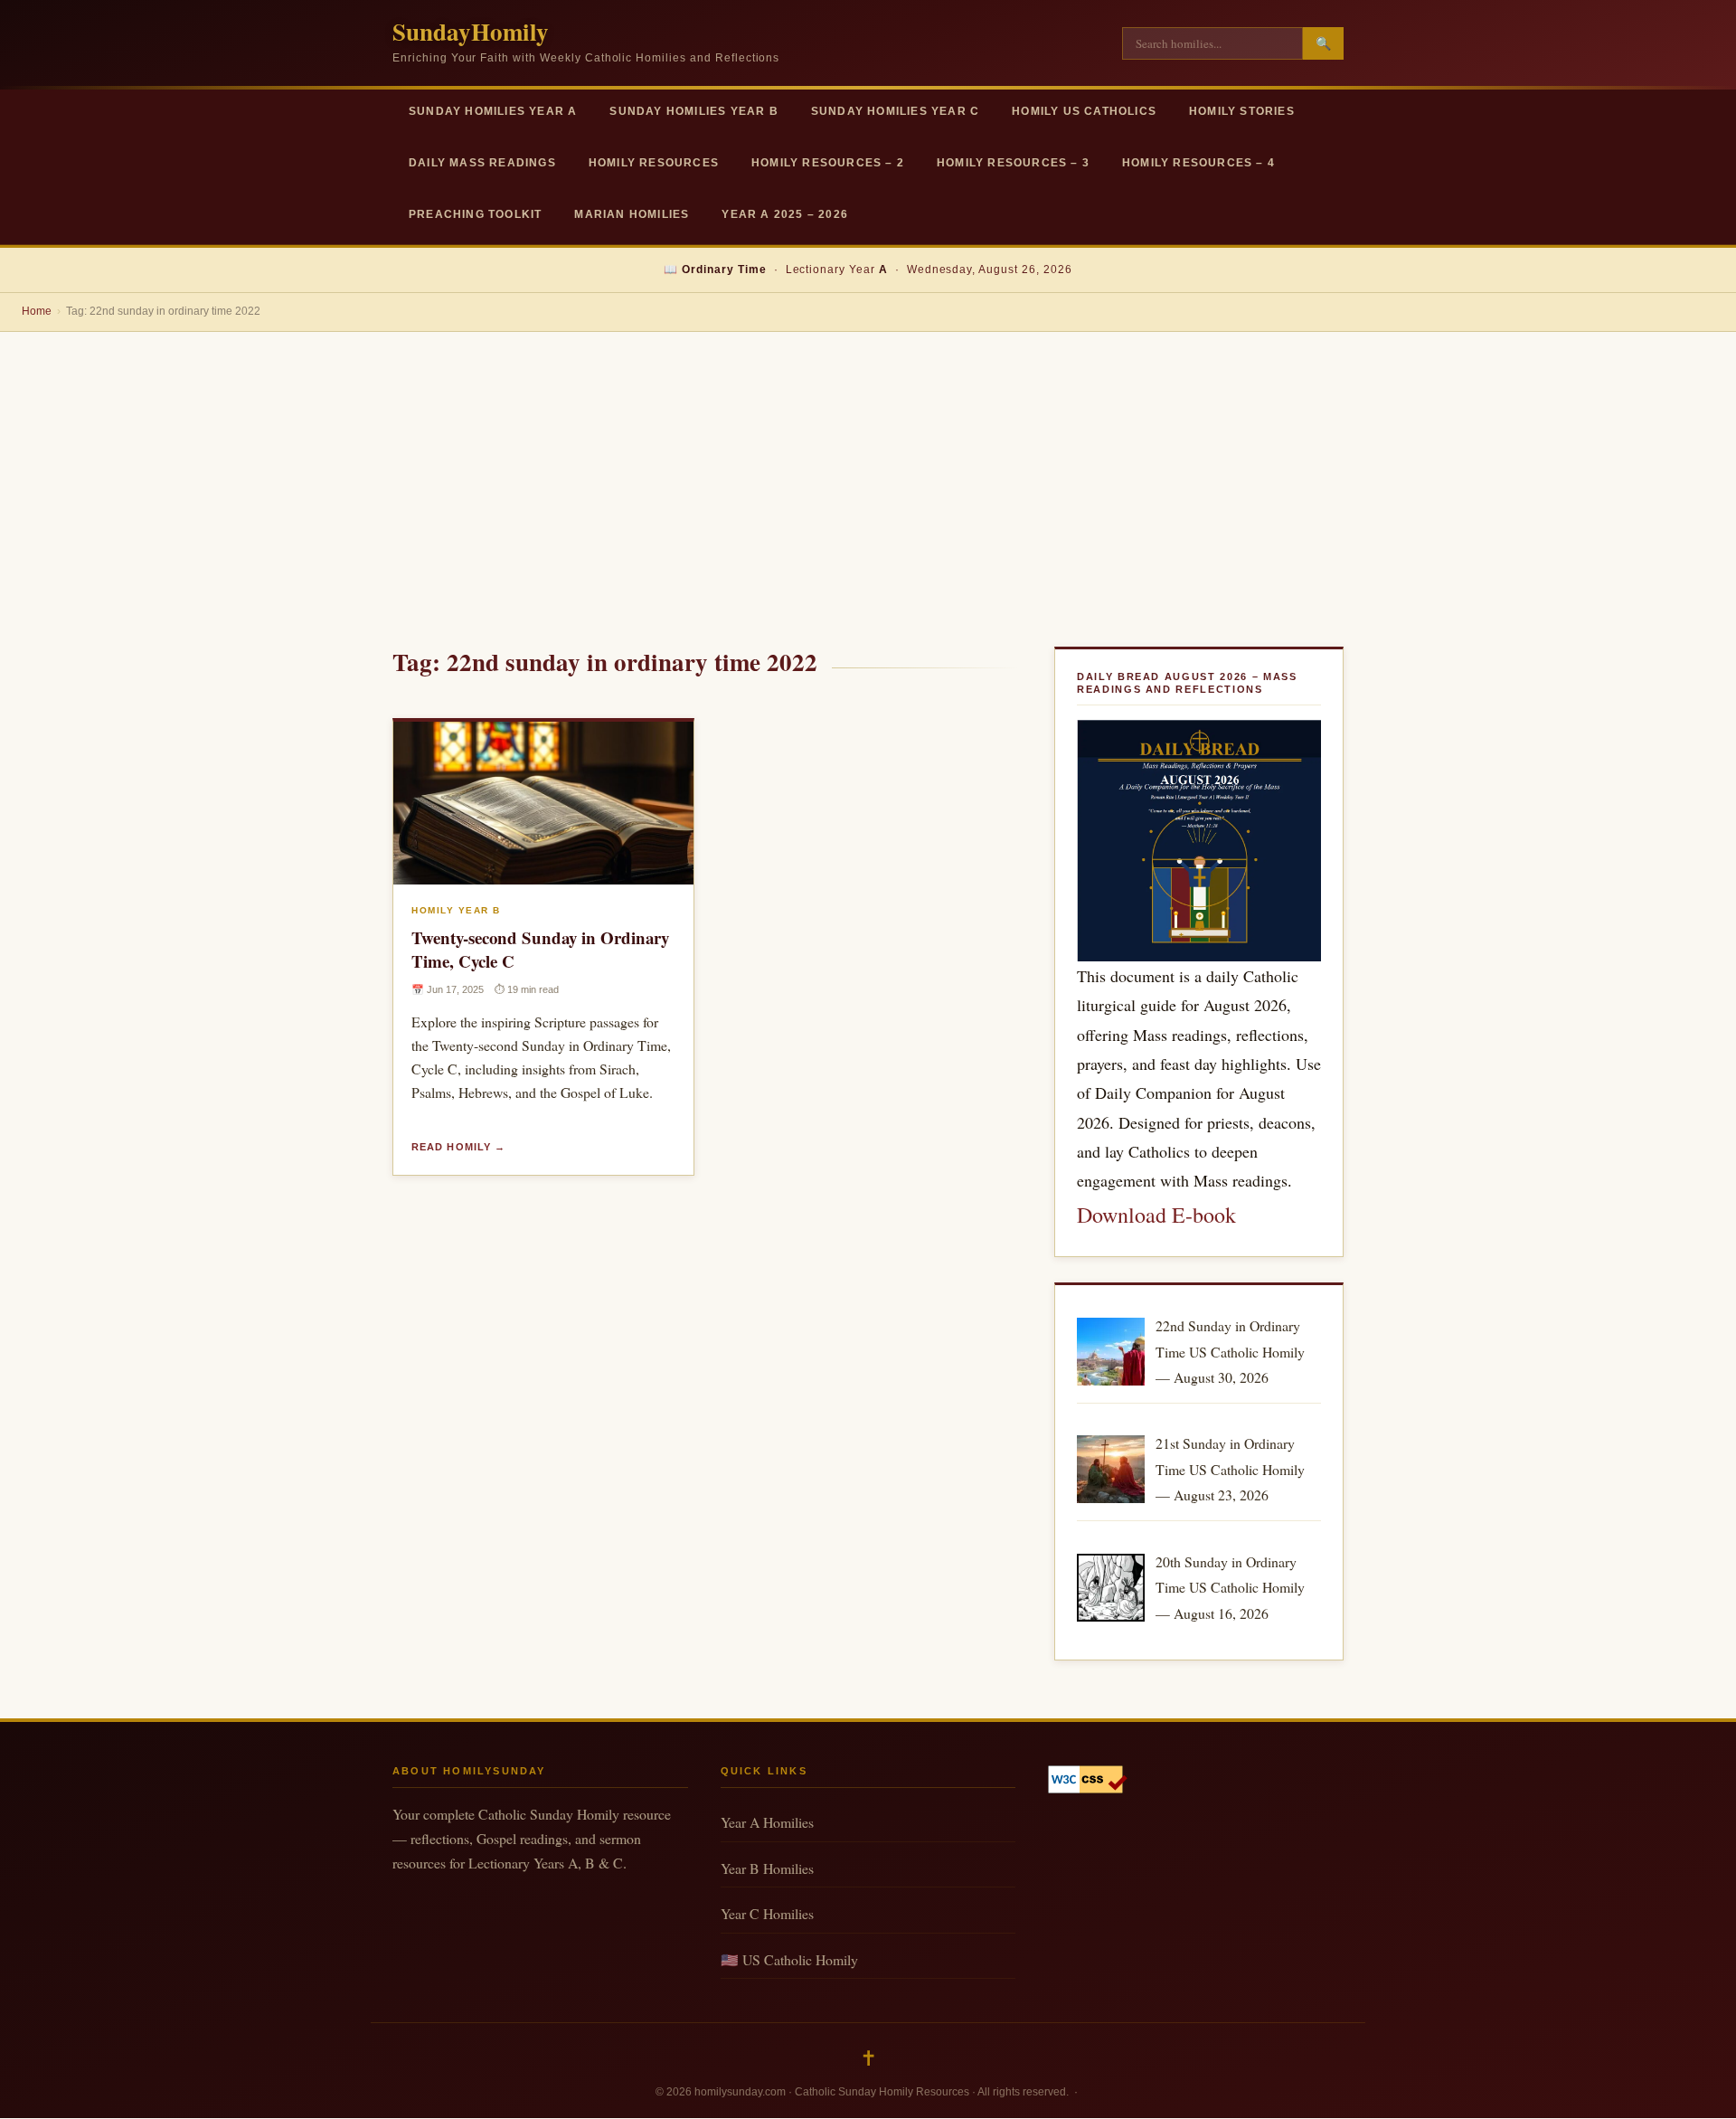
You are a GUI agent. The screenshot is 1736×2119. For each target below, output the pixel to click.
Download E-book (1156, 1215)
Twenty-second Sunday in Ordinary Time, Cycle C (540, 949)
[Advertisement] (868, 468)
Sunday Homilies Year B (693, 111)
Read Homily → (458, 1147)
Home (37, 311)
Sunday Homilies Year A (493, 111)
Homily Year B (456, 910)
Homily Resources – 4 (1198, 163)
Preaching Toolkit (475, 214)
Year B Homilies (767, 1868)
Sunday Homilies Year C (895, 111)
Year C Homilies (767, 1913)
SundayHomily (471, 31)
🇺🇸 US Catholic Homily (789, 1959)
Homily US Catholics (1084, 111)
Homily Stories (1242, 111)
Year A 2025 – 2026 (785, 214)
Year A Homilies (767, 1822)
